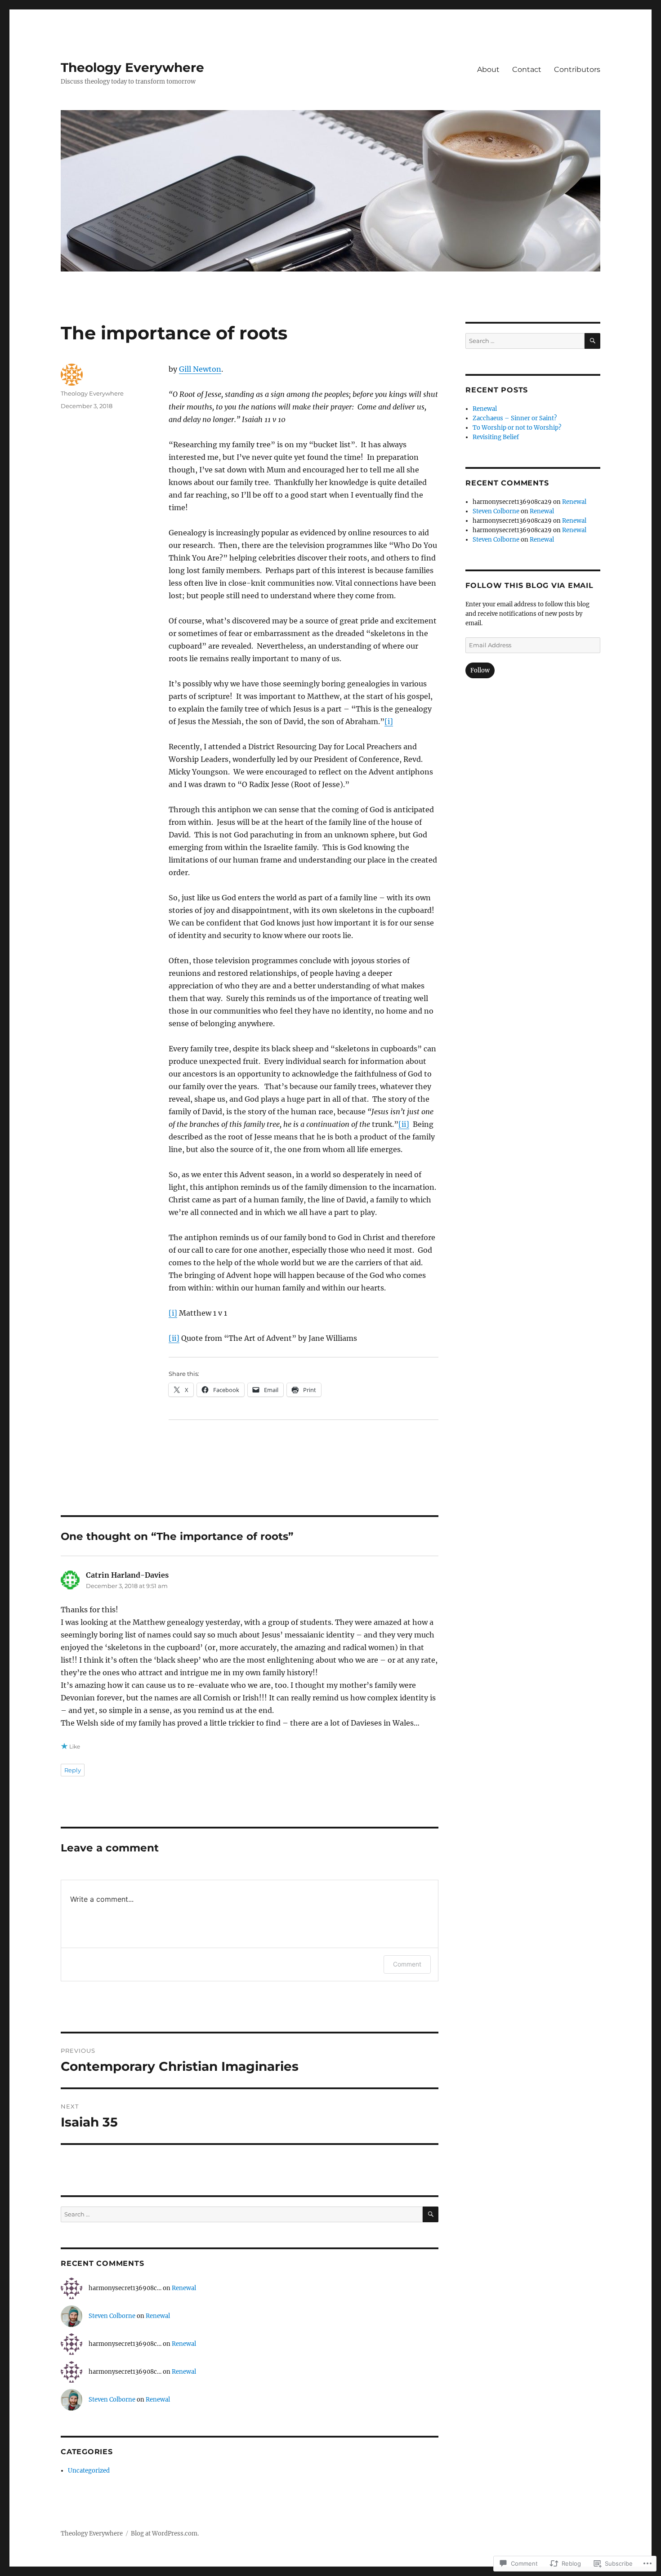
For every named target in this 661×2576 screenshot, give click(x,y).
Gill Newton (200, 369)
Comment (407, 1964)
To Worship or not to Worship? (517, 428)
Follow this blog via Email (529, 585)
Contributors (577, 69)
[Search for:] (242, 2214)
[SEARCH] (431, 2214)
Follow (480, 670)
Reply (73, 1770)
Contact (527, 69)
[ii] (404, 1124)
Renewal (184, 2288)
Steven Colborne (112, 2316)
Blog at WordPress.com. (165, 2534)
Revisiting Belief (496, 437)
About (488, 69)
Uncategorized (89, 2471)
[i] (389, 721)
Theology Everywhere (132, 67)
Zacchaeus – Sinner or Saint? (515, 418)
